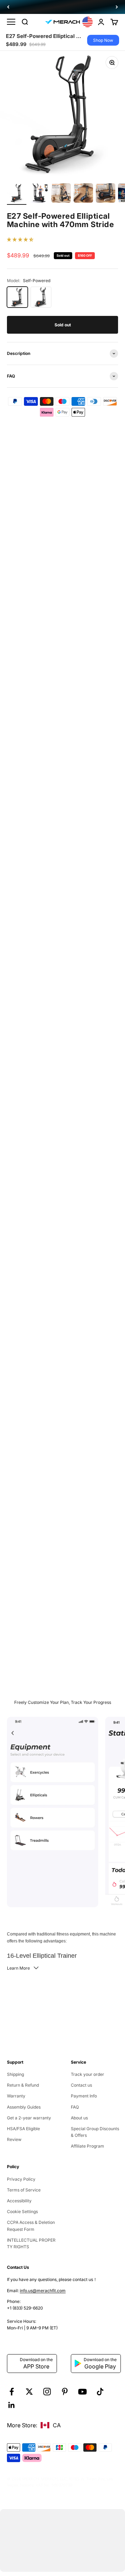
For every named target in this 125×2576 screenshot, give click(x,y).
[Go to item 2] (39, 194)
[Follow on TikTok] (100, 2392)
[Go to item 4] (83, 194)
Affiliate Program (87, 2146)
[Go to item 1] (17, 194)
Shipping (15, 2074)
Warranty (16, 2096)
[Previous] (8, 7)
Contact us (81, 2085)
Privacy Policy (21, 2179)
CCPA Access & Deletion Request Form (31, 2226)
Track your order (87, 2074)
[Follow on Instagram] (47, 2392)
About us (79, 2118)
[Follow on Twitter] (29, 2392)
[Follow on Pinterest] (65, 2392)
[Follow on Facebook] (12, 2392)
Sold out (63, 325)
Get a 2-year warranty (29, 2118)
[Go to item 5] (106, 194)
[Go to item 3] (61, 194)
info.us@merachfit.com (43, 2291)
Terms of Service (24, 2190)
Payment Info (84, 2096)
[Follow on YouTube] (82, 2392)
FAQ (75, 2107)
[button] (20, 239)
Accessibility (19, 2201)
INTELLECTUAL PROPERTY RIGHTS (31, 2243)
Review (14, 2139)
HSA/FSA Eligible (23, 2129)
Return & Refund (23, 2085)
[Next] (117, 7)
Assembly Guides (24, 2107)
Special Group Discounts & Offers (95, 2132)
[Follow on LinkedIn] (12, 2405)
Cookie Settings (22, 2212)
